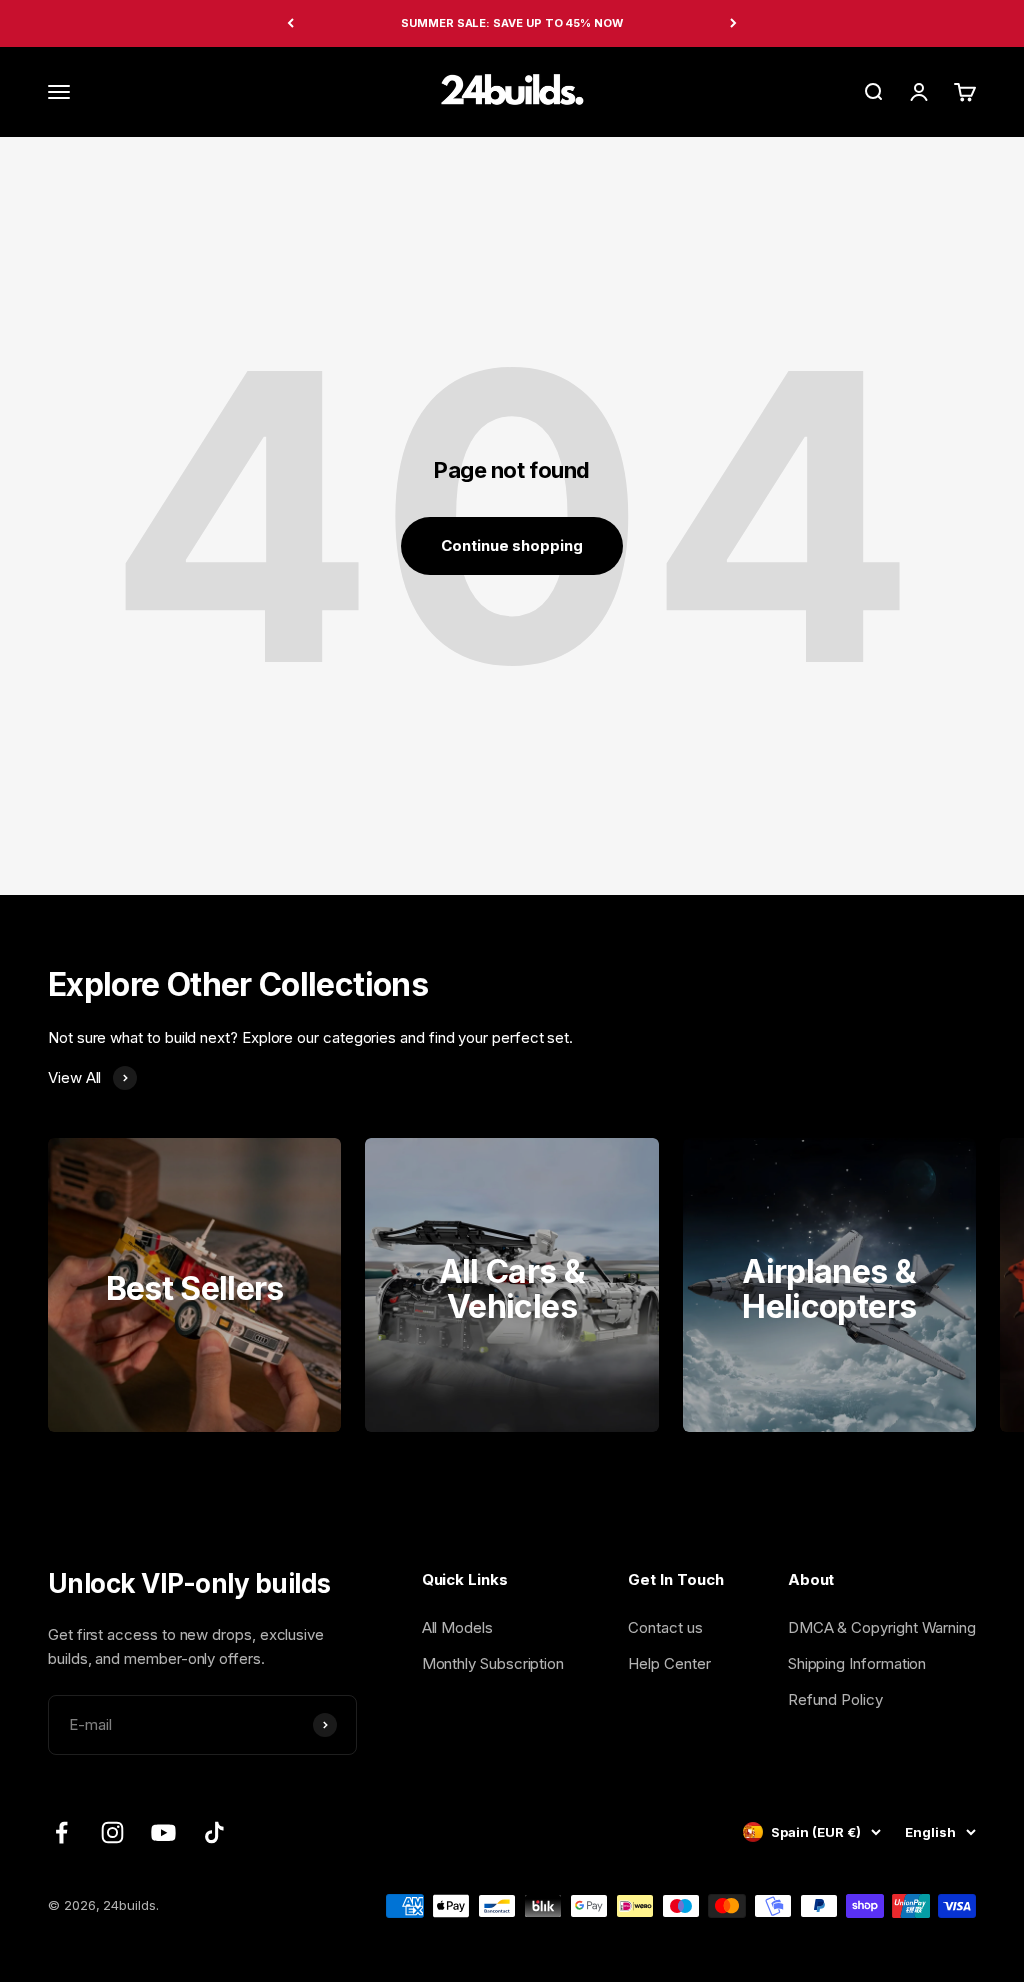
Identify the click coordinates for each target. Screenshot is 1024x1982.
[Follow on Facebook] (61, 1832)
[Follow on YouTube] (163, 1832)
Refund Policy (835, 1699)
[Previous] (290, 23)
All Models (457, 1627)
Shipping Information (857, 1663)
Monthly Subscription (493, 1663)
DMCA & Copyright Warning (882, 1627)
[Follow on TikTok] (214, 1832)
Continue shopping (512, 545)
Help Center (669, 1663)
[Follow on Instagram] (112, 1832)
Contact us (665, 1627)
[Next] (733, 23)
